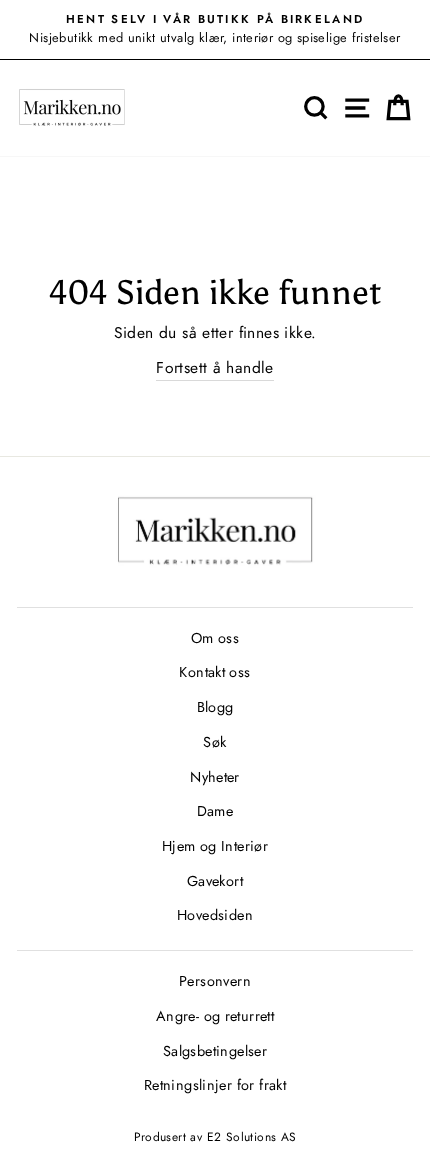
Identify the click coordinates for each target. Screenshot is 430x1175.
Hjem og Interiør (215, 846)
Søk (214, 742)
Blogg (215, 707)
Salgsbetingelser (215, 1051)
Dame (215, 811)
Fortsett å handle (215, 367)
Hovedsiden (215, 915)
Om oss (215, 638)
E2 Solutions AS (252, 1137)
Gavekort (215, 881)
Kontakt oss (214, 672)
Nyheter (215, 777)
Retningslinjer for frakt (215, 1085)
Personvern (215, 981)
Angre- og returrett (215, 1016)
